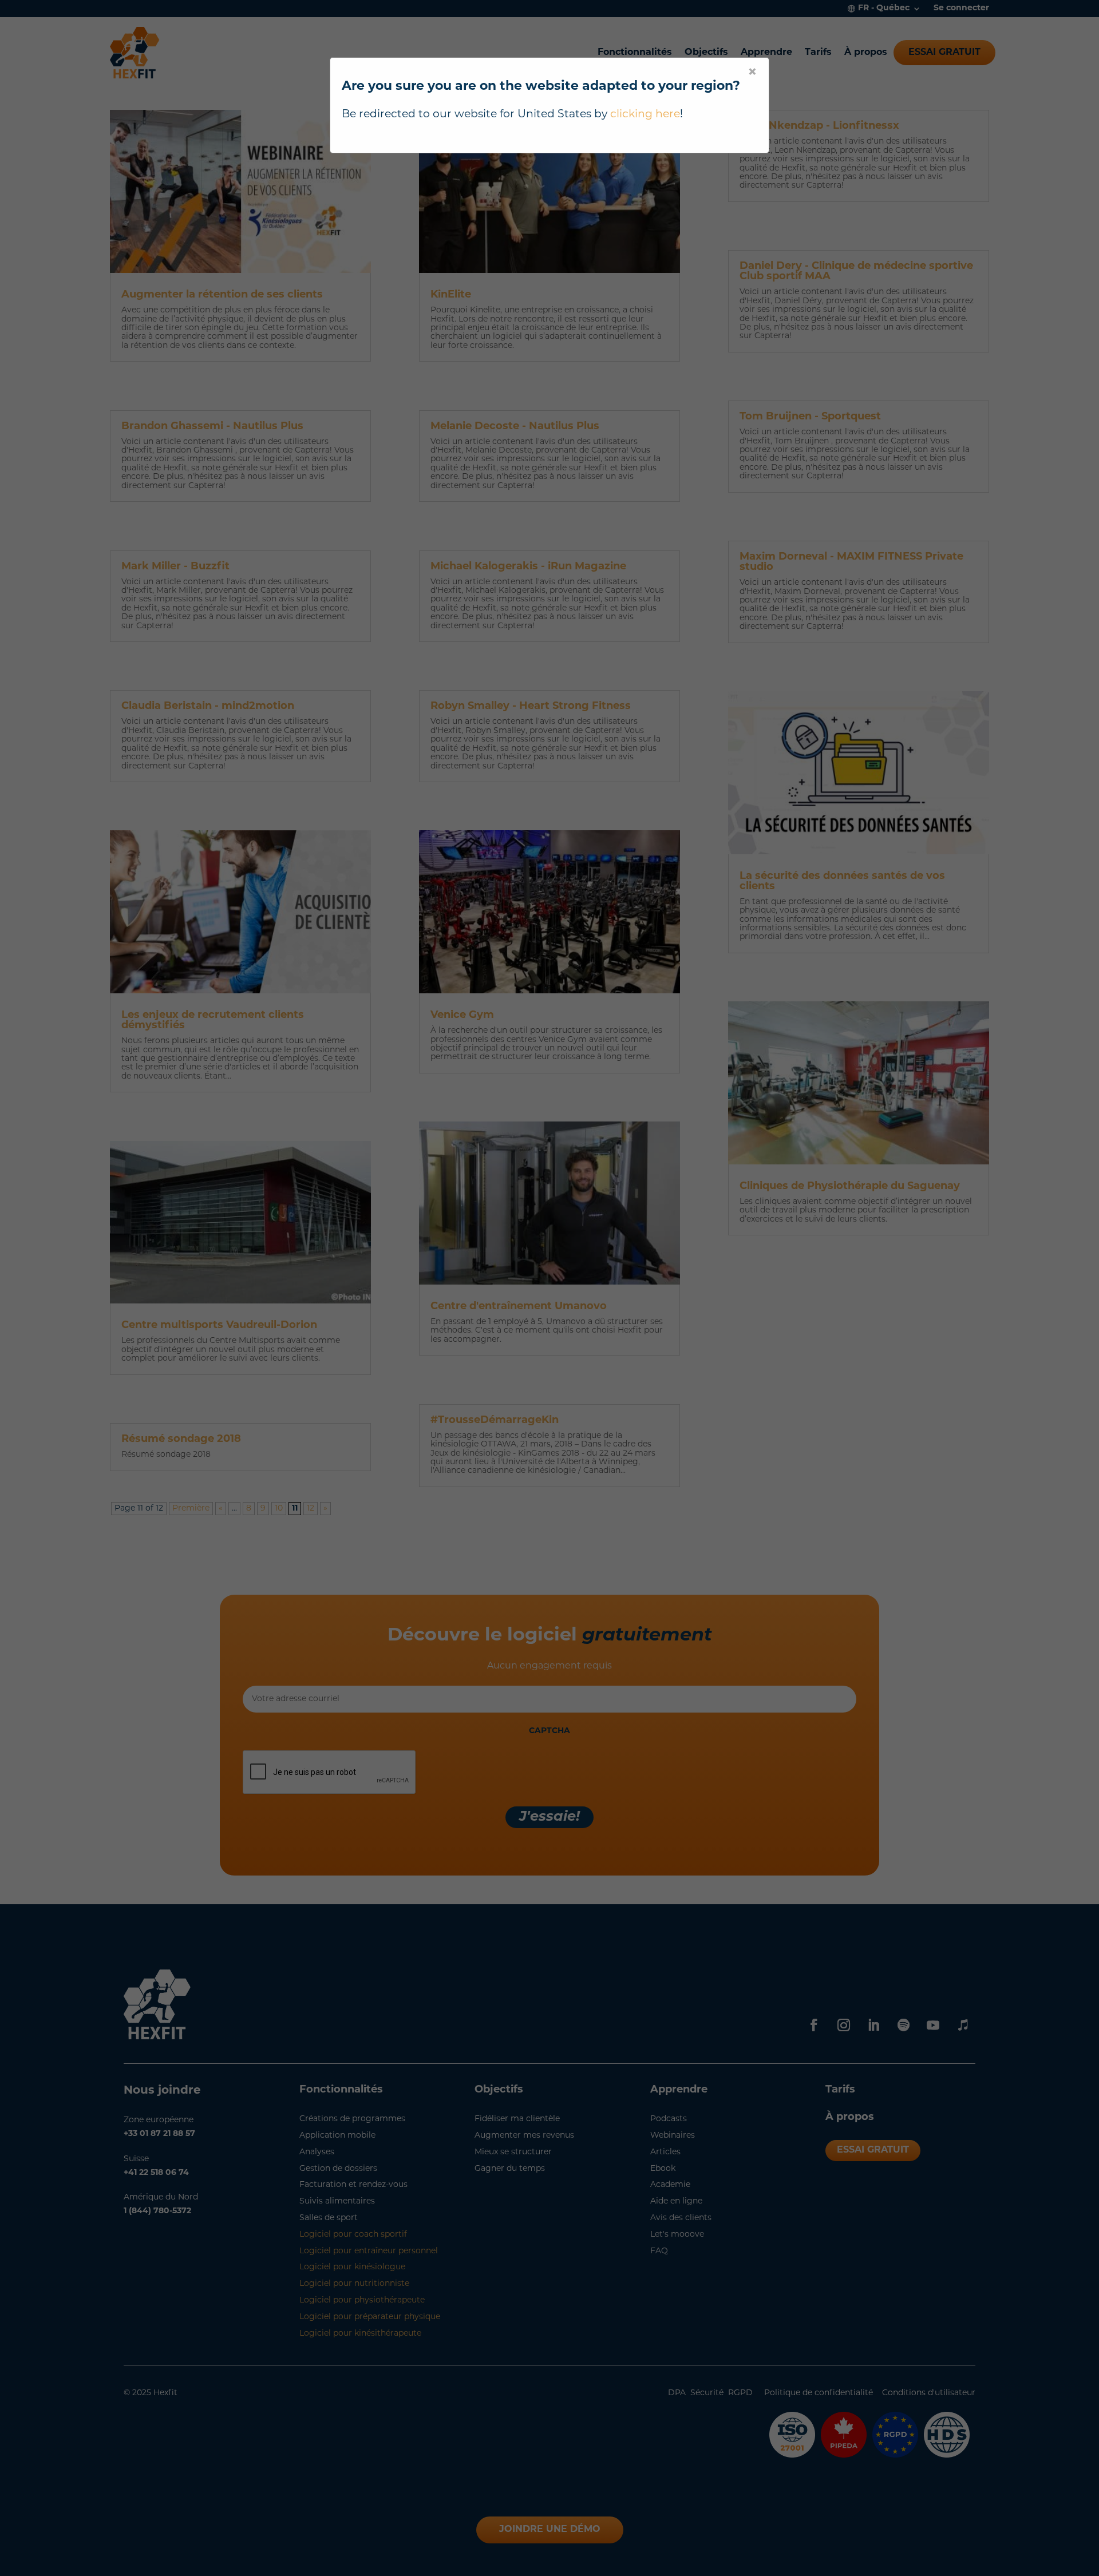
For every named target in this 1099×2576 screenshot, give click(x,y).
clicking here (645, 115)
